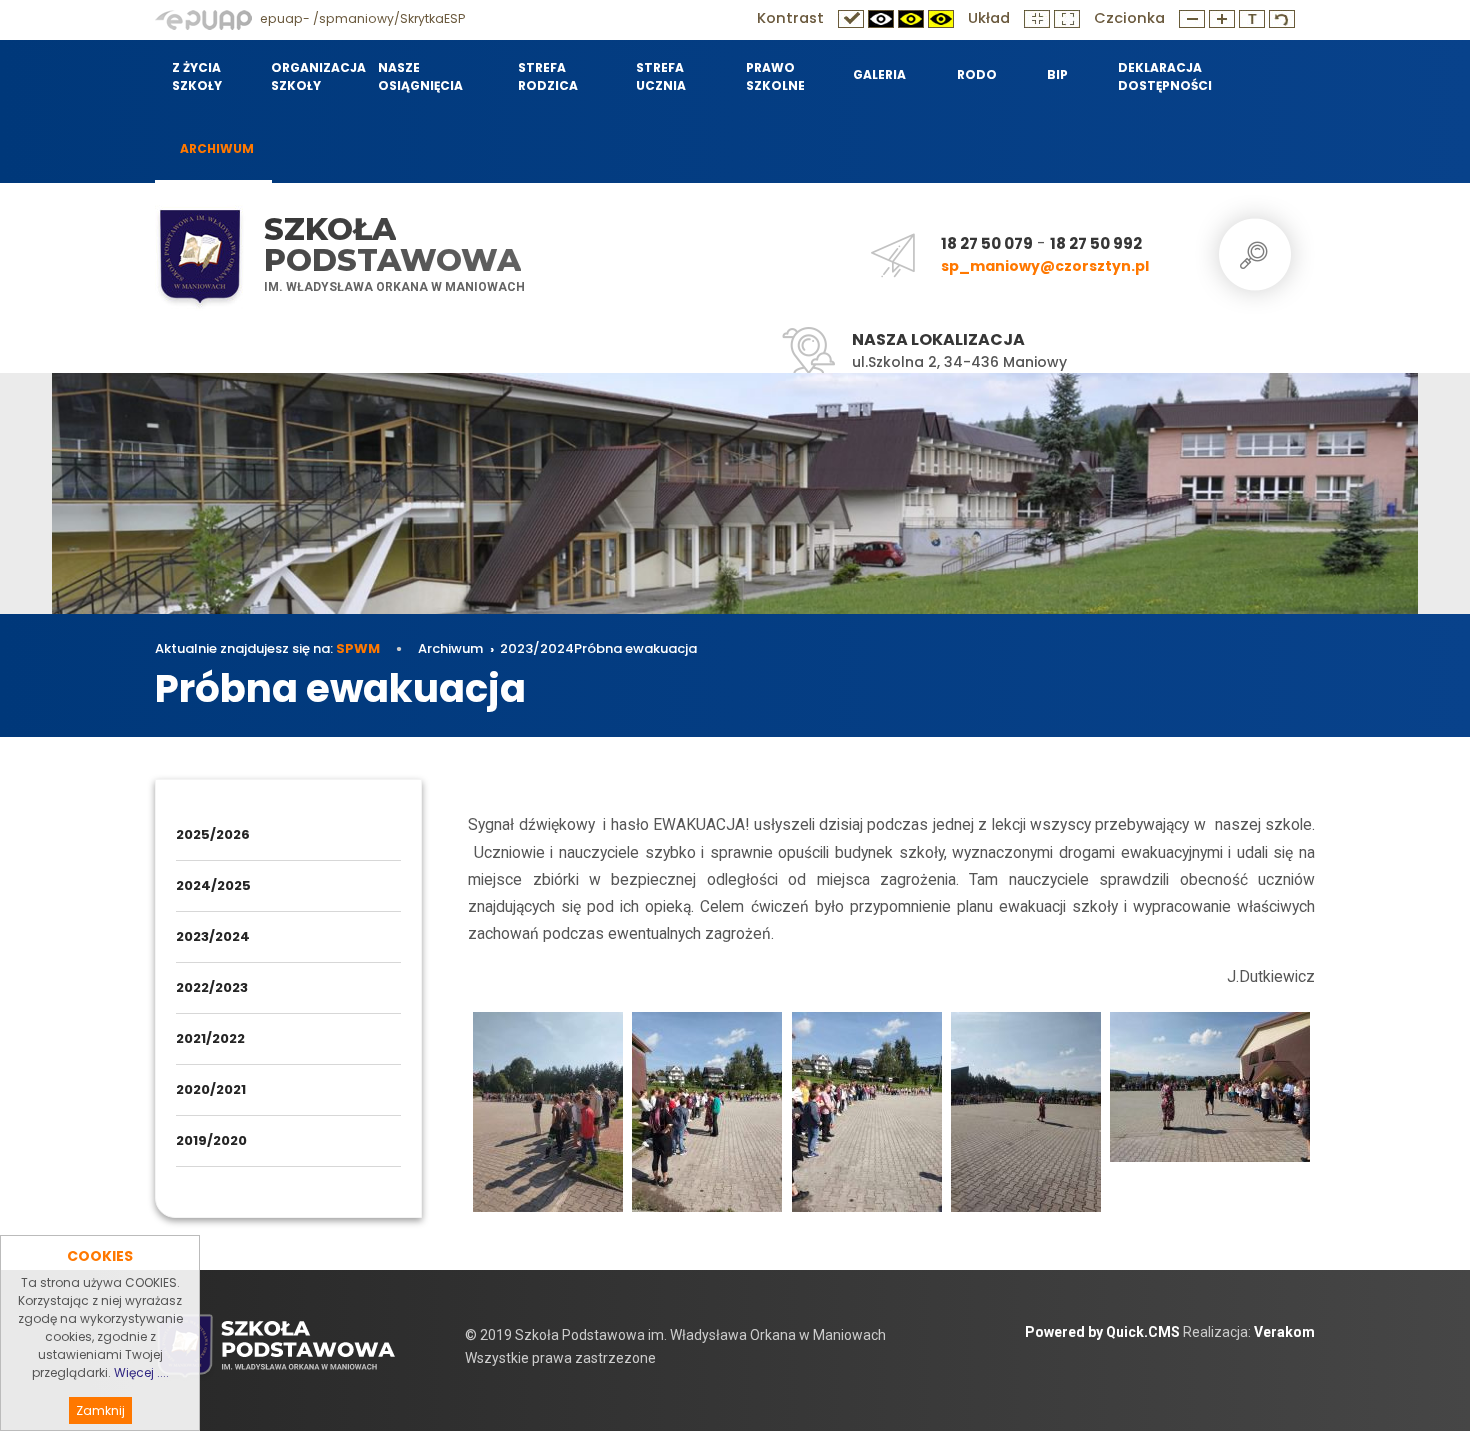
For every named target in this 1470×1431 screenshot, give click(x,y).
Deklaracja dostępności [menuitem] (1164, 76)
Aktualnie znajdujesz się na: (267, 648)
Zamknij (100, 1410)
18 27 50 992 (1096, 243)
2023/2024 (537, 648)
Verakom (1284, 1332)
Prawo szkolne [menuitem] (775, 76)
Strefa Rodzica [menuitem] (548, 76)
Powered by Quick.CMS (1102, 1332)
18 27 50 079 (987, 243)
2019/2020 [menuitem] (211, 1140)
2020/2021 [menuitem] (211, 1089)
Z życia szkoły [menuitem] (197, 76)
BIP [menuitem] (1057, 74)
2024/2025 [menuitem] (213, 885)
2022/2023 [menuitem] (212, 987)
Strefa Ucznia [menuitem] (661, 76)
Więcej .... (141, 1372)
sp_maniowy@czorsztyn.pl (1045, 266)
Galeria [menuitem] (879, 74)
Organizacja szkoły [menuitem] (312, 76)
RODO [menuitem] (977, 74)
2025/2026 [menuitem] (213, 834)
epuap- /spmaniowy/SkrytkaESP (361, 18)
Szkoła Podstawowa (392, 244)
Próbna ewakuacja (635, 648)
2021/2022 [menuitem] (210, 1038)
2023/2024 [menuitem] (213, 936)
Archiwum (450, 648)
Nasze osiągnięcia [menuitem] (420, 76)
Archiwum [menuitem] (217, 148)
